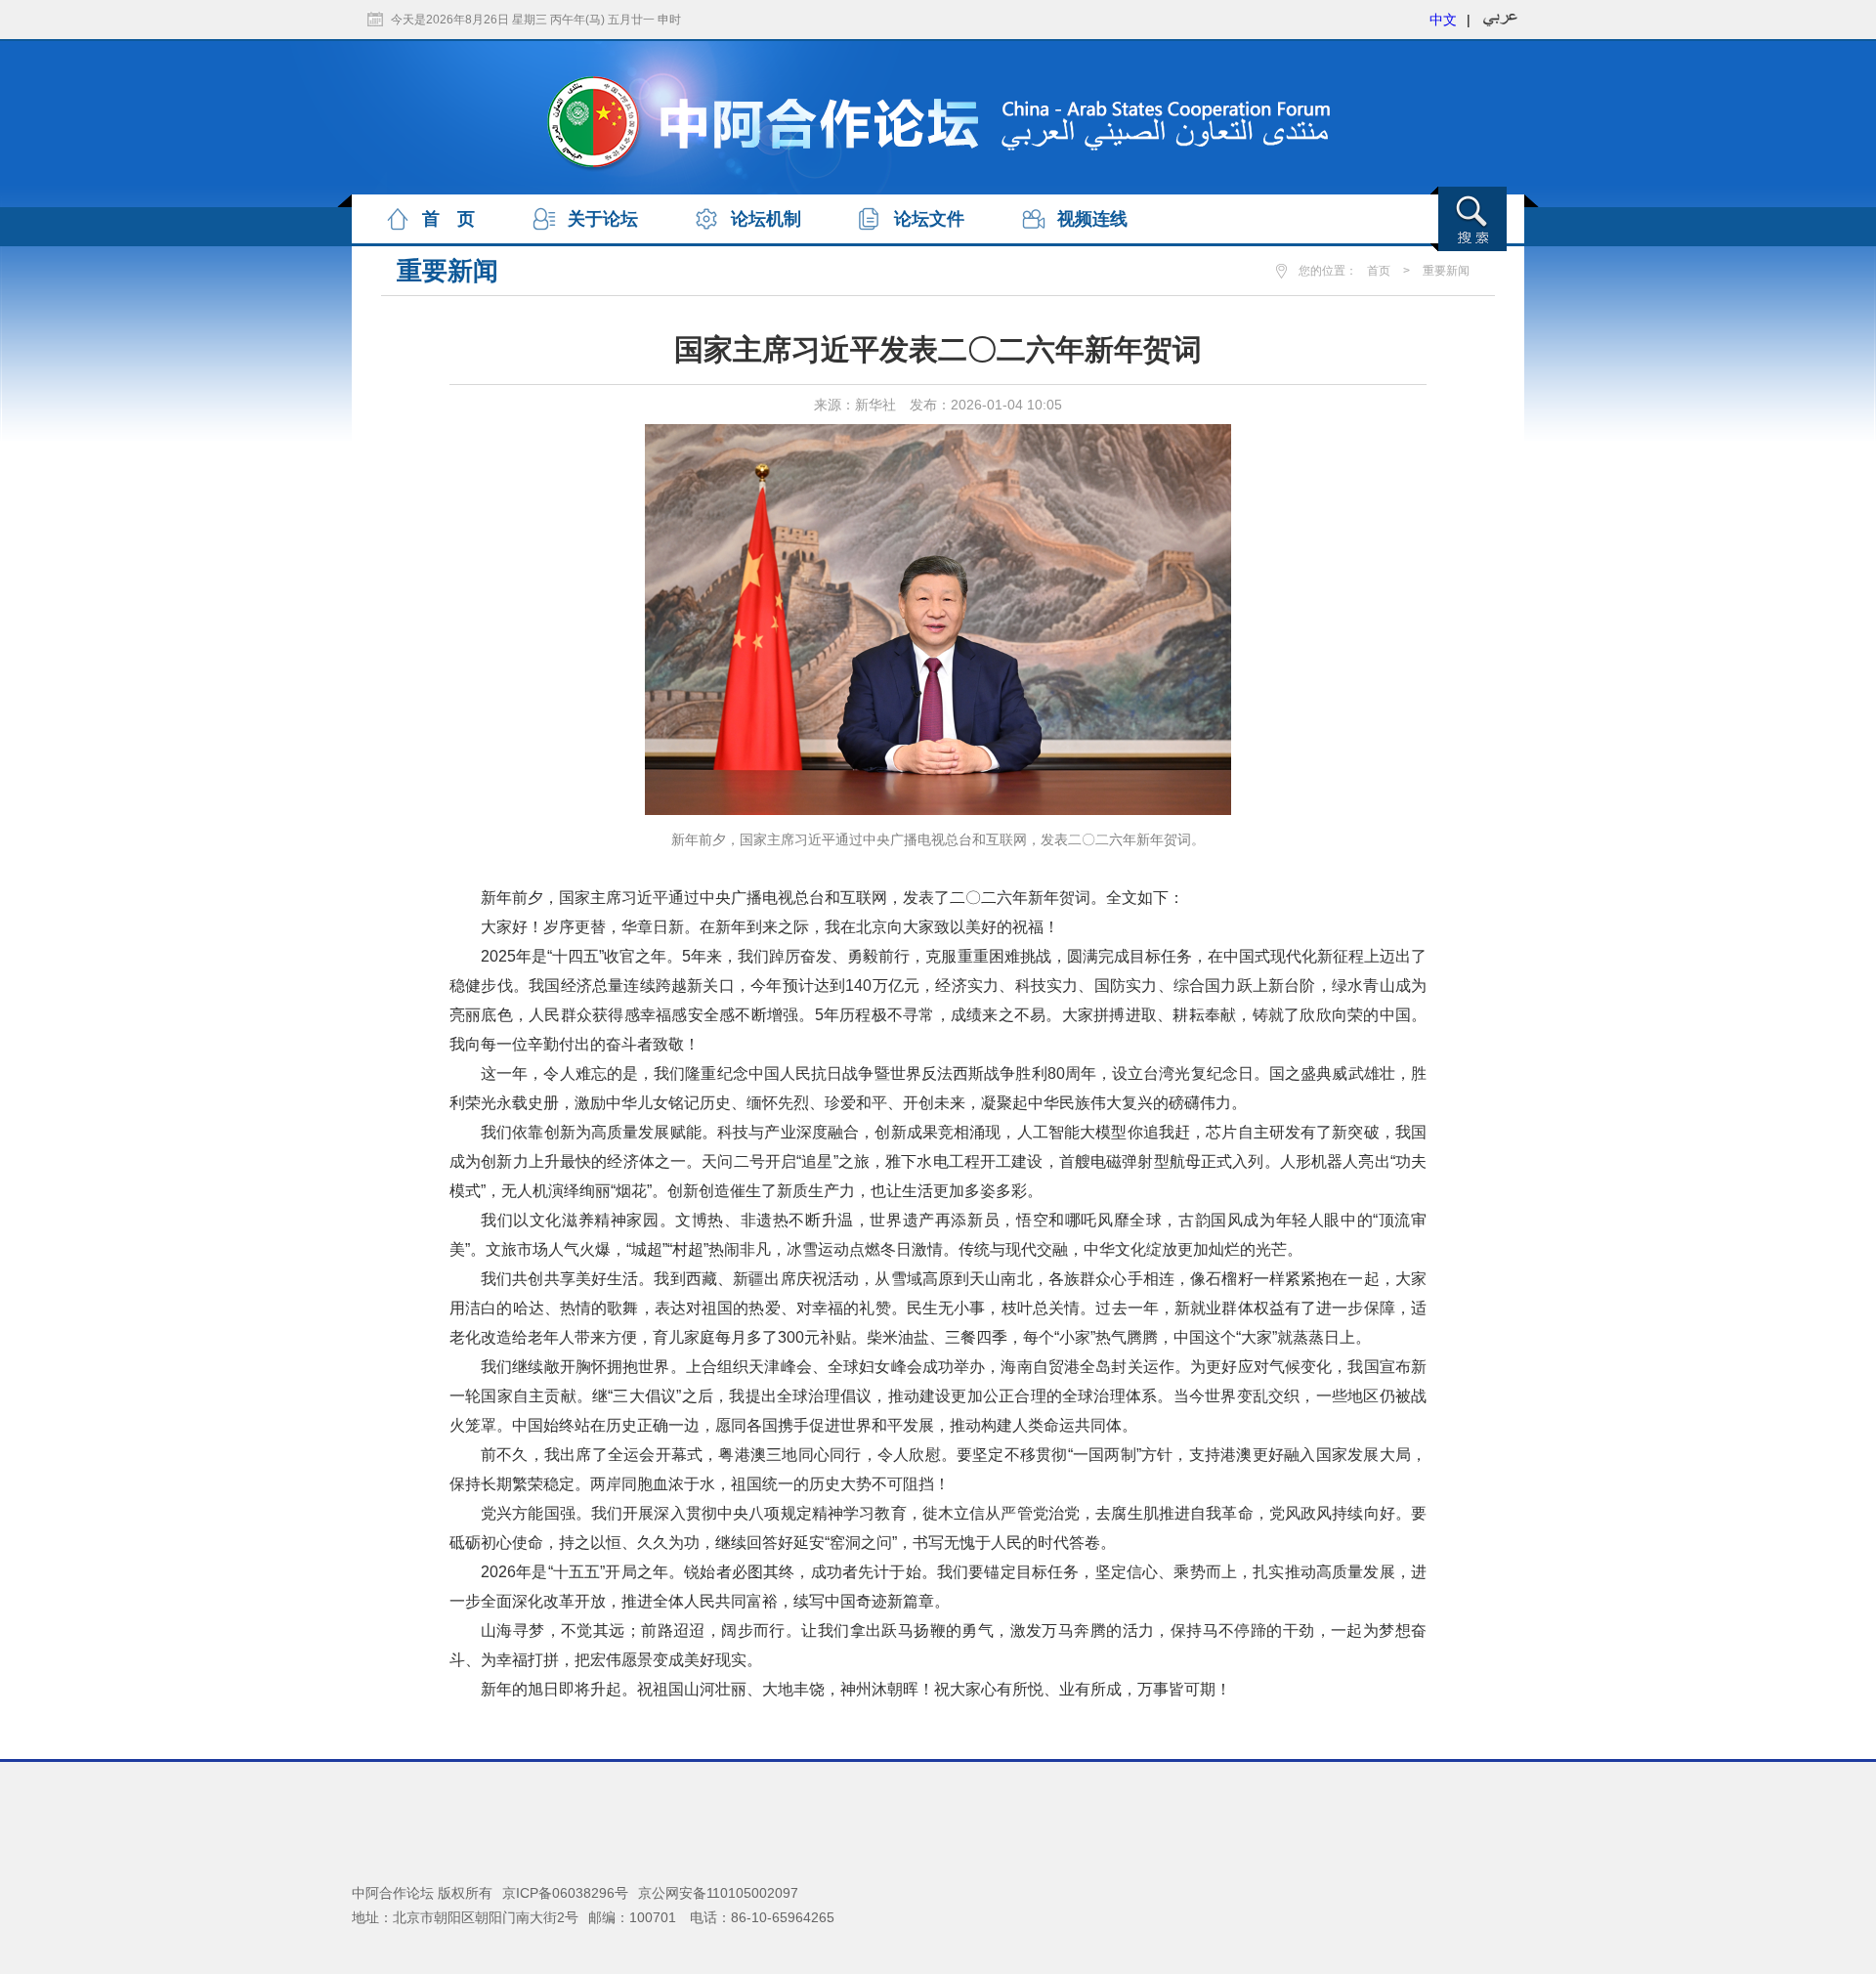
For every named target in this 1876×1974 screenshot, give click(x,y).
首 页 (448, 219)
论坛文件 (929, 219)
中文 (1443, 20)
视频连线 (1092, 219)
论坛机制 (766, 219)
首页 (1379, 271)
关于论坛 (603, 219)
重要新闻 (1446, 271)
